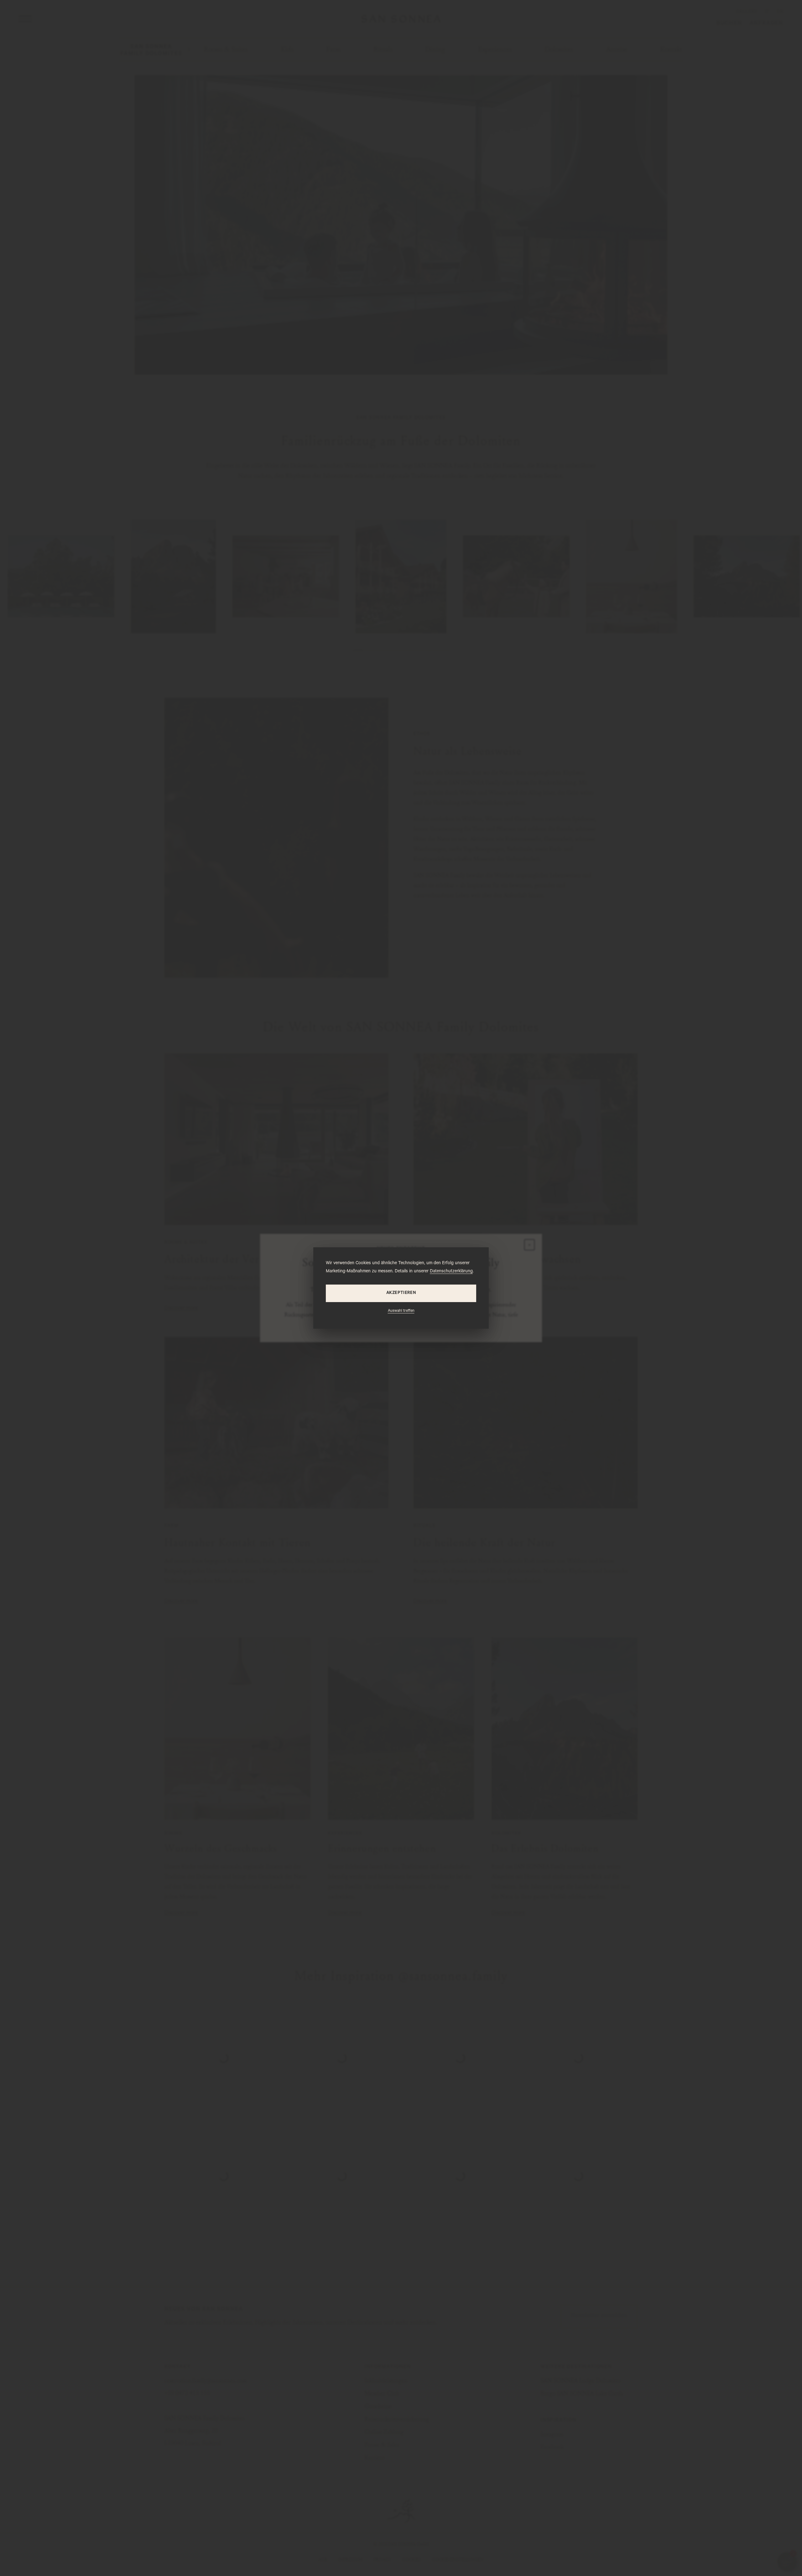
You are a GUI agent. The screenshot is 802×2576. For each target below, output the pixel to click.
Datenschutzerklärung (451, 1272)
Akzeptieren (401, 1293)
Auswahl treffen (401, 1311)
